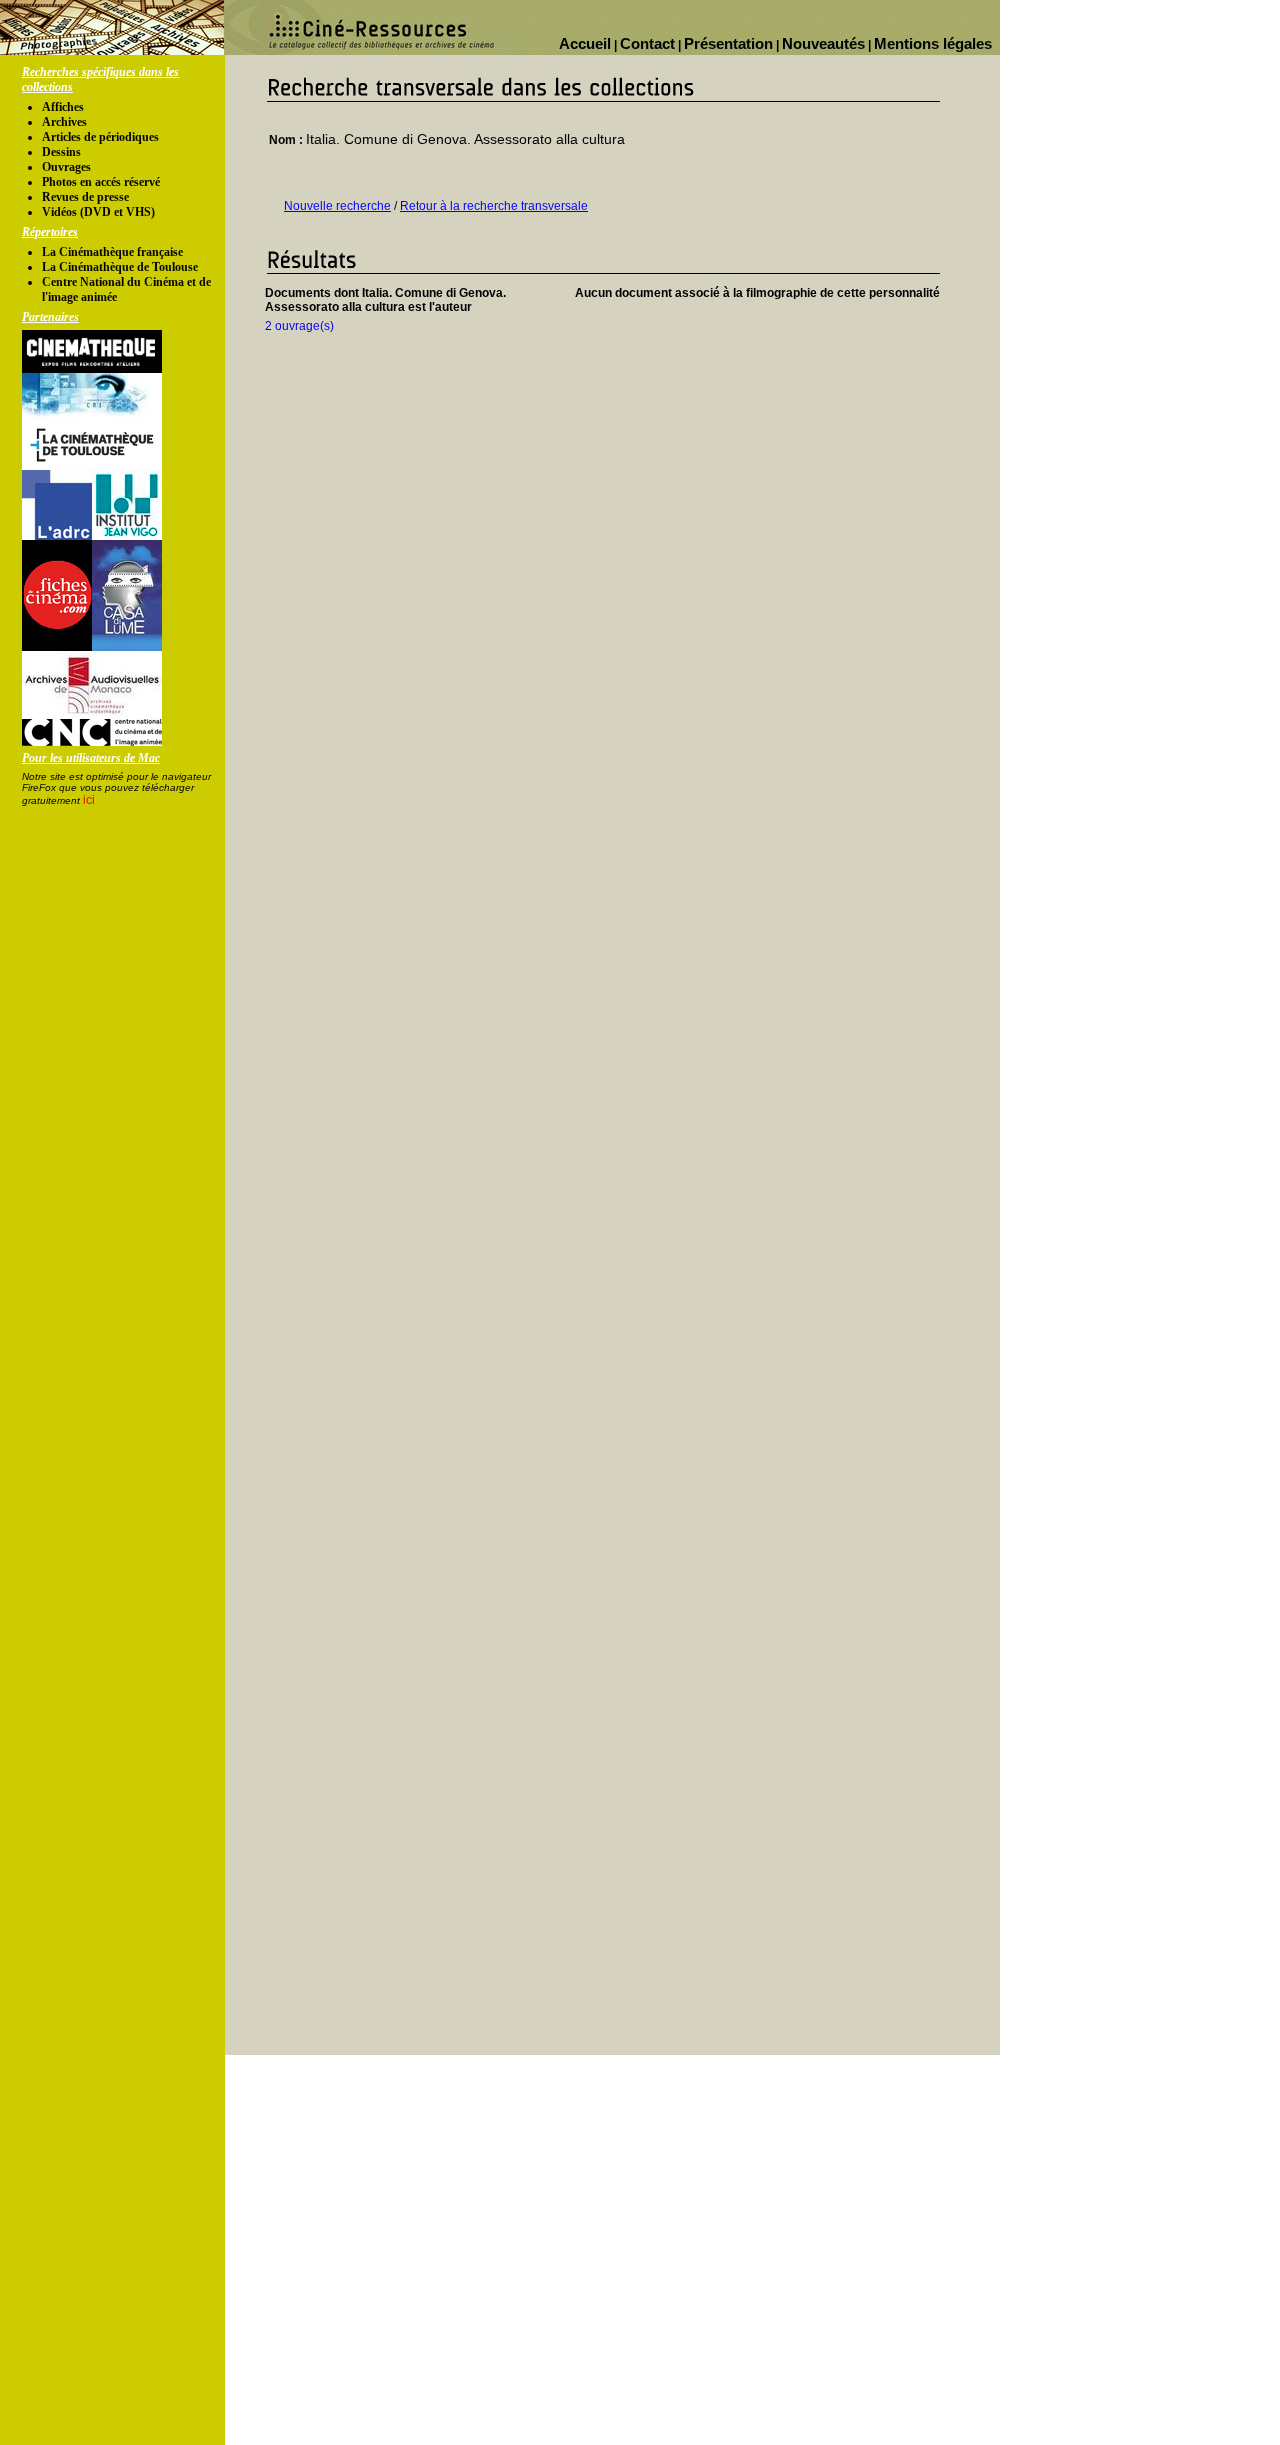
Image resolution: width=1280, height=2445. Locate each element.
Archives (64, 122)
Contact (647, 43)
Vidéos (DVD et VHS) (98, 212)
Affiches (63, 107)
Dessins (61, 152)
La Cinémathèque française (112, 252)
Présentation (728, 43)
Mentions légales (933, 43)
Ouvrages (66, 167)
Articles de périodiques (100, 137)
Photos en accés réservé (101, 182)
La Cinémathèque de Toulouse (120, 267)
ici (89, 800)
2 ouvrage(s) (299, 326)
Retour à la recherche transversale (494, 206)
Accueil (585, 43)
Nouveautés (823, 43)
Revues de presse (85, 197)
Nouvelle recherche (337, 206)
